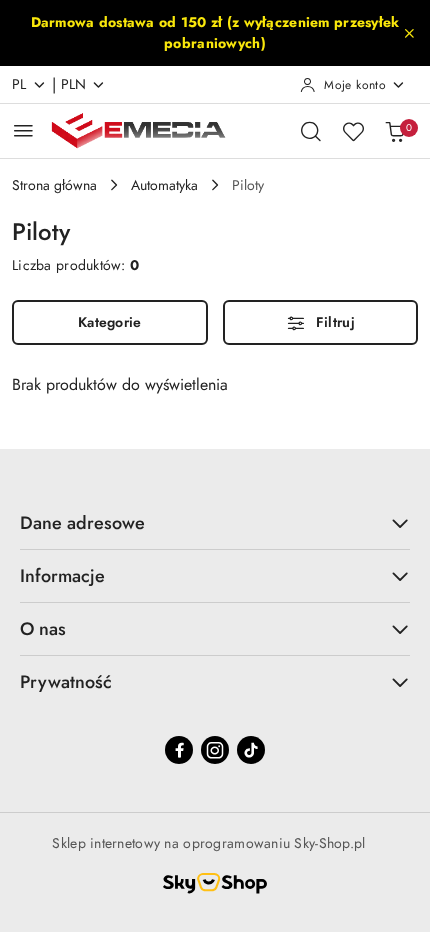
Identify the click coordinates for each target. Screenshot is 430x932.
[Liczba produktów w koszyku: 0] (395, 131)
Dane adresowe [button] (82, 523)
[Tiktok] (251, 750)
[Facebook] (179, 750)
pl (19, 84)
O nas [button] (43, 629)
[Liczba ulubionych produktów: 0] (353, 131)
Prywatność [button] (66, 682)
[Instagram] (215, 750)
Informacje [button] (62, 576)
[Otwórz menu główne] (23, 130)
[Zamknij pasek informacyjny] (409, 33)
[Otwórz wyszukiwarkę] (311, 131)
